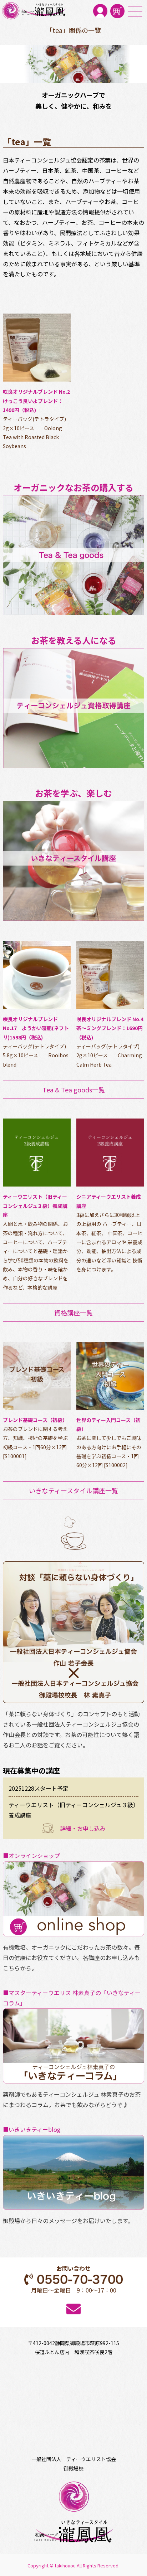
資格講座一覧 (73, 1313)
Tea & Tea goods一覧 (74, 1090)
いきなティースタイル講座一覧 (73, 1490)
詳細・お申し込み (83, 1828)
